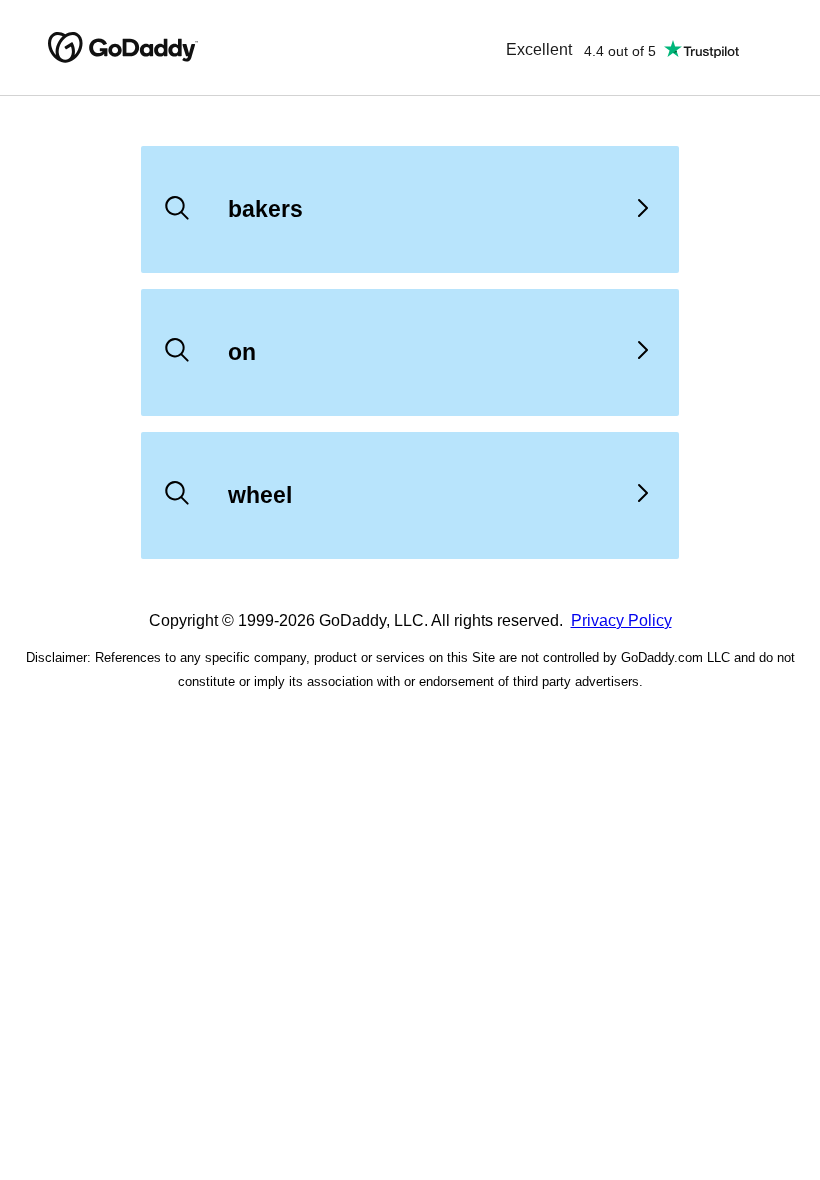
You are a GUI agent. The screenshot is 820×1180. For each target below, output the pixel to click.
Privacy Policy (621, 620)
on (242, 352)
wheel (260, 495)
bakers (265, 209)
